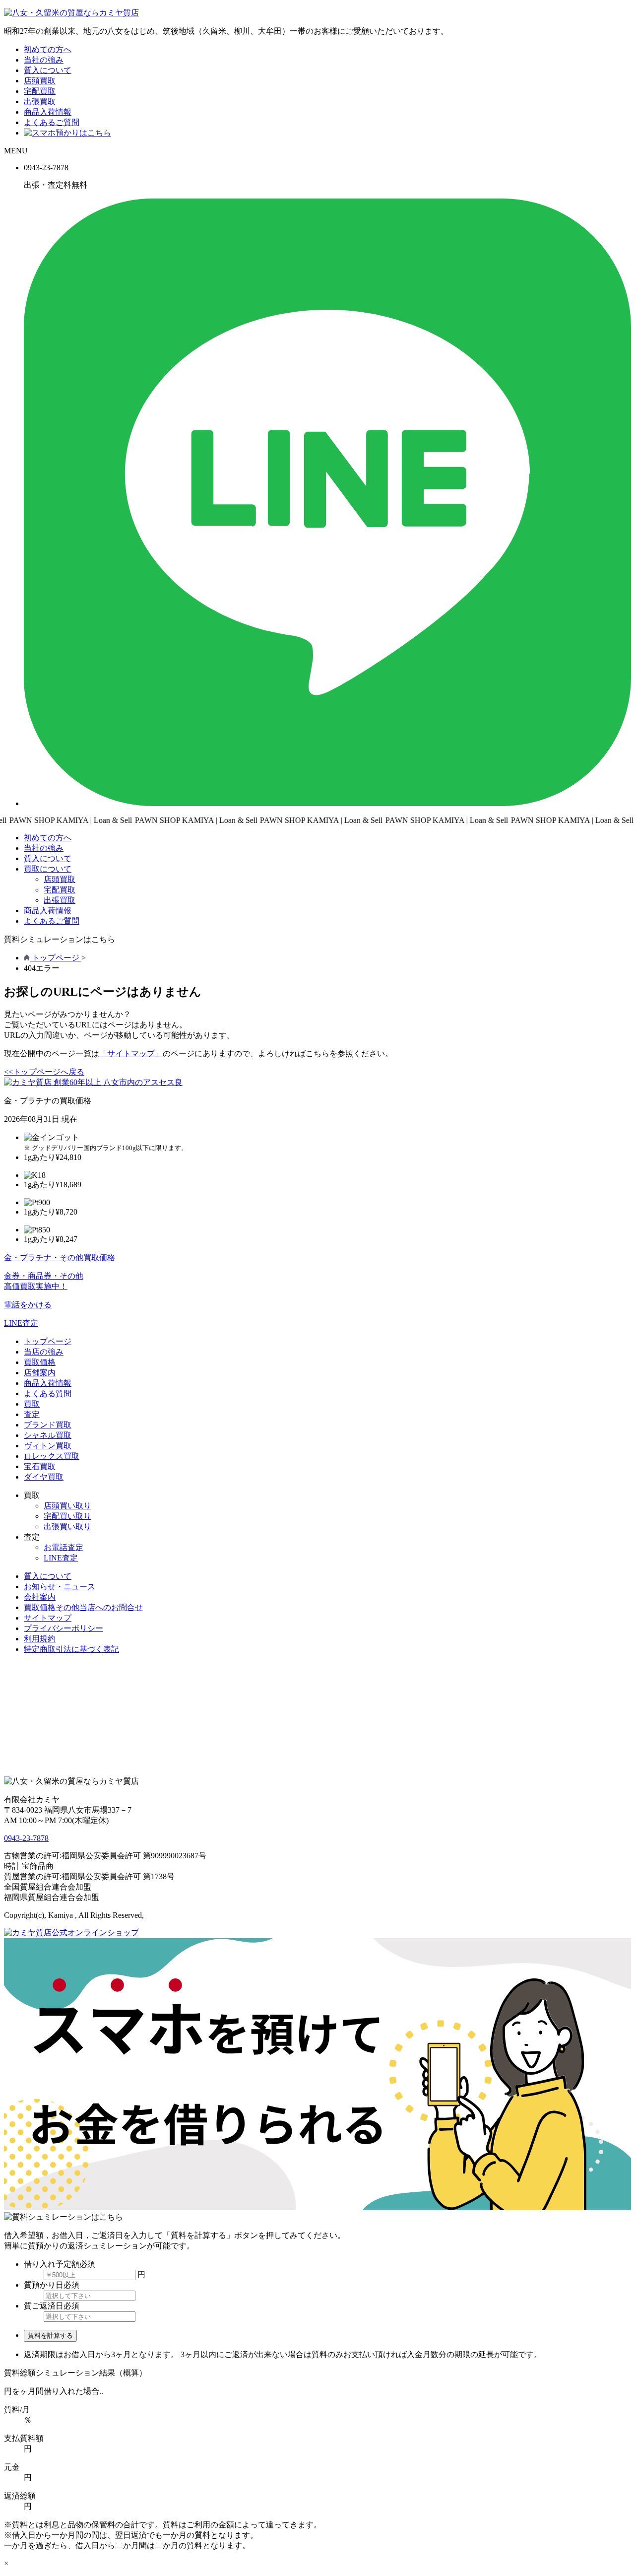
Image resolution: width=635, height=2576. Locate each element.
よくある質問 (48, 1393)
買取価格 (40, 1362)
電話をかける (28, 1305)
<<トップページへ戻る (44, 1072)
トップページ (48, 1341)
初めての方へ (48, 49)
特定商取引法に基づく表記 (71, 1649)
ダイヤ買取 (44, 1477)
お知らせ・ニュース (60, 1587)
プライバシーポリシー (63, 1628)
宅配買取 (40, 91)
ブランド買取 (48, 1425)
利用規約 (40, 1639)
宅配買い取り (67, 1516)
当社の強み (44, 60)
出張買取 (40, 102)
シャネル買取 (48, 1435)
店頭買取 (40, 81)
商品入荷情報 (48, 112)
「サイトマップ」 (131, 1053)
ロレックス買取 (52, 1456)
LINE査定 (21, 1323)
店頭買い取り (67, 1506)
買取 (32, 1404)
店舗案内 (40, 1373)
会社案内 (40, 1597)
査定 (32, 1414)
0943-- (26, 1838)
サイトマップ (48, 1618)
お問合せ (83, 1607)
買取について (48, 869)
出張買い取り (67, 1526)
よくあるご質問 (52, 122)
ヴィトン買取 (48, 1446)
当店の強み (44, 1352)
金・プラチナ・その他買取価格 (60, 1257)
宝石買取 (40, 1466)
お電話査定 (63, 1547)
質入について (48, 70)
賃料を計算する (50, 2336)
